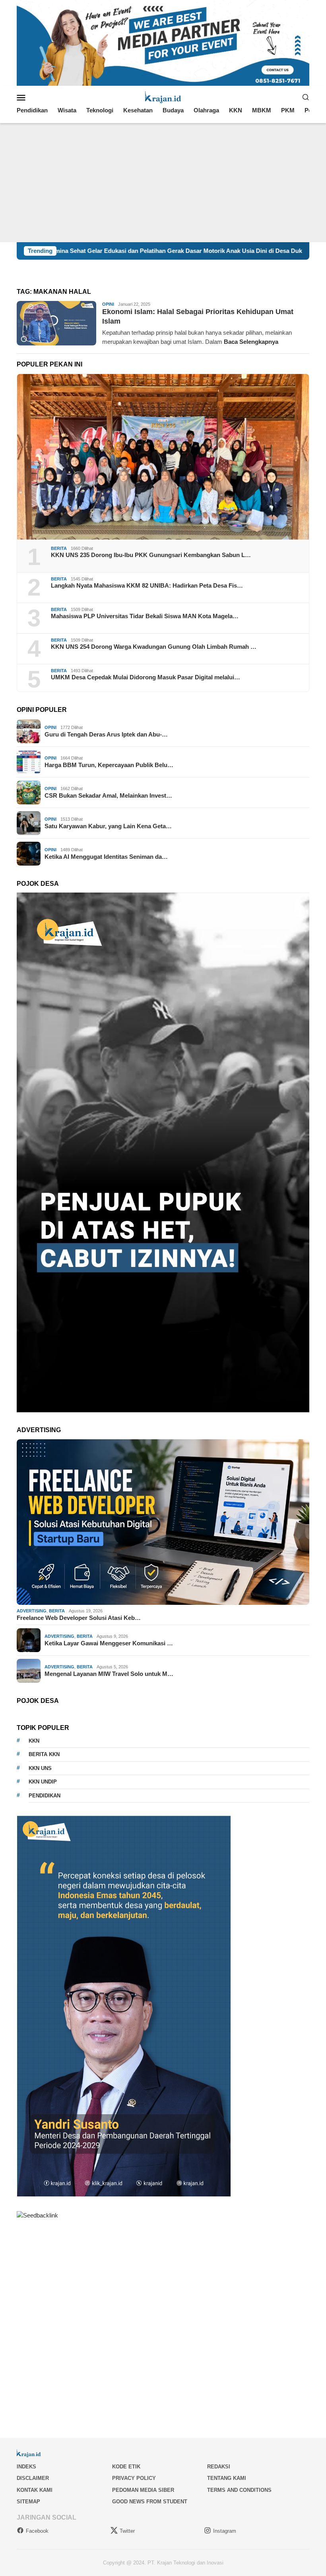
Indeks (26, 2467)
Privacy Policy (134, 2478)
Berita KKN (44, 1754)
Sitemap (28, 2502)
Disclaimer (33, 2478)
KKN (34, 1741)
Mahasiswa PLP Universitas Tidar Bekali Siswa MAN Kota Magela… (145, 616)
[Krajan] (163, 97)
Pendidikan (45, 1796)
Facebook (37, 2531)
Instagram (225, 2531)
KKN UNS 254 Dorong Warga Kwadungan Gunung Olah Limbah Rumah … (154, 647)
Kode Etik (126, 2467)
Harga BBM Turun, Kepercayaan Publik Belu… (109, 765)
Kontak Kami (35, 2490)
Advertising (32, 1611)
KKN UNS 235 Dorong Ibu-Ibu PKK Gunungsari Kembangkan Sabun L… (151, 555)
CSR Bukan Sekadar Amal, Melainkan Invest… (108, 795)
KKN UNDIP (43, 1782)
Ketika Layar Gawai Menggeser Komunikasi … (109, 1643)
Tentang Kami (227, 2478)
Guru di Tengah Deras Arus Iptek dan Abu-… (106, 734)
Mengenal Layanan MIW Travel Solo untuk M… (109, 1674)
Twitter (127, 2531)
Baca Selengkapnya (251, 342)
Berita (59, 548)
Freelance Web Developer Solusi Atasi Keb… (79, 1618)
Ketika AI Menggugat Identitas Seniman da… (106, 857)
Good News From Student (150, 2502)
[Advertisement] (163, 183)
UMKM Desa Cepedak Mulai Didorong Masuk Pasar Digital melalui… (146, 677)
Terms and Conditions (239, 2490)
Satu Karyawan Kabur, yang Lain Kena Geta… (108, 826)
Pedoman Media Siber (143, 2490)
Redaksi (219, 2467)
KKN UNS (40, 1768)
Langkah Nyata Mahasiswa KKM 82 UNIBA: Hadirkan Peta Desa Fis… (147, 585)
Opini (108, 304)
